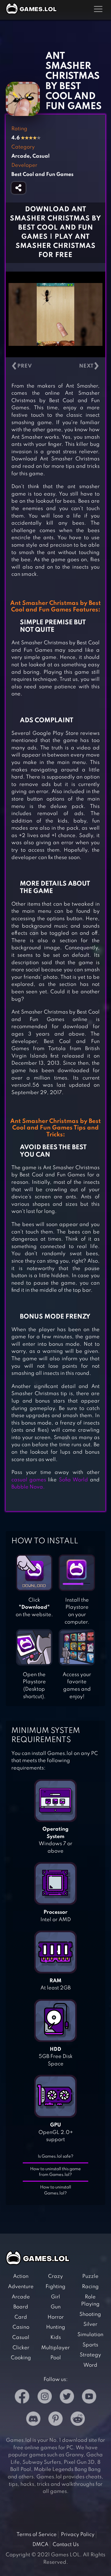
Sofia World (73, 1480)
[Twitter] (67, 2398)
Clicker (21, 2348)
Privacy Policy (78, 2535)
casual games (29, 1480)
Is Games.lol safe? (56, 2156)
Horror (56, 2317)
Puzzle (90, 2276)
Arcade (21, 2297)
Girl (55, 2297)
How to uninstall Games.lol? (56, 2190)
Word (90, 2365)
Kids (56, 2338)
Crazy (55, 2276)
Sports (90, 2345)
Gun (56, 2307)
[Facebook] (22, 2398)
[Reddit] (78, 2420)
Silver (90, 2324)
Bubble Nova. (28, 1487)
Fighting (55, 2287)
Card (21, 2317)
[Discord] (33, 2420)
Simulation (90, 2335)
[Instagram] (45, 2398)
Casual (21, 2338)
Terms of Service (37, 2535)
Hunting (56, 2327)
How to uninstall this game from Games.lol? (55, 2172)
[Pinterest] (55, 2420)
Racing (90, 2287)
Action (21, 2276)
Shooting (90, 2314)
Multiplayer (55, 2348)
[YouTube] (89, 2398)
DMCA (40, 2545)
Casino (21, 2327)
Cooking (21, 2358)
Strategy (90, 2355)
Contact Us (66, 2545)
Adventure (21, 2287)
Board (21, 2307)
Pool (56, 2358)
